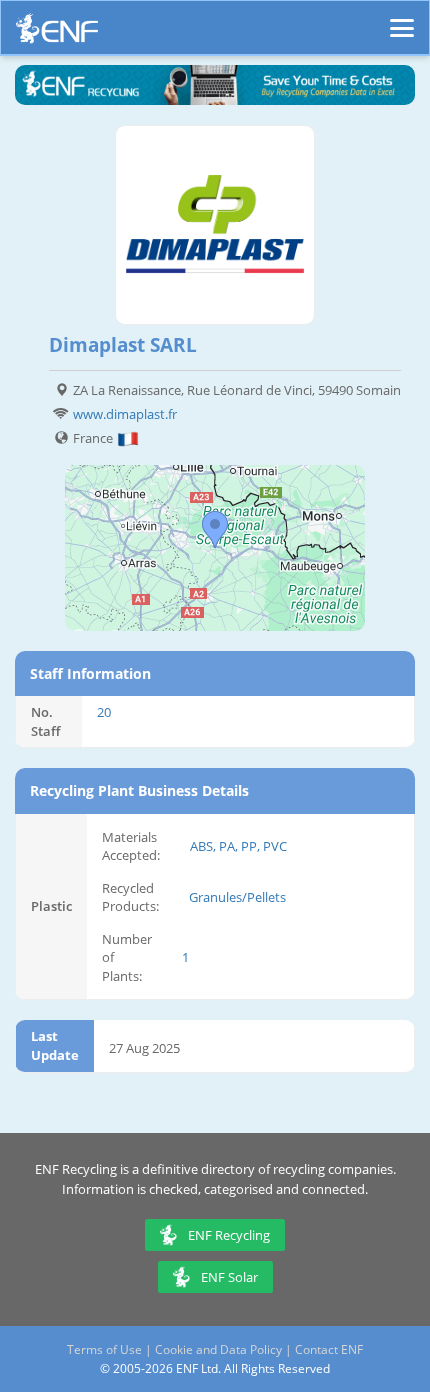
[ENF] (57, 33)
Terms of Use (104, 1349)
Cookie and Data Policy (218, 1349)
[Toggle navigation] (402, 19)
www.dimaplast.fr (125, 414)
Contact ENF (329, 1349)
